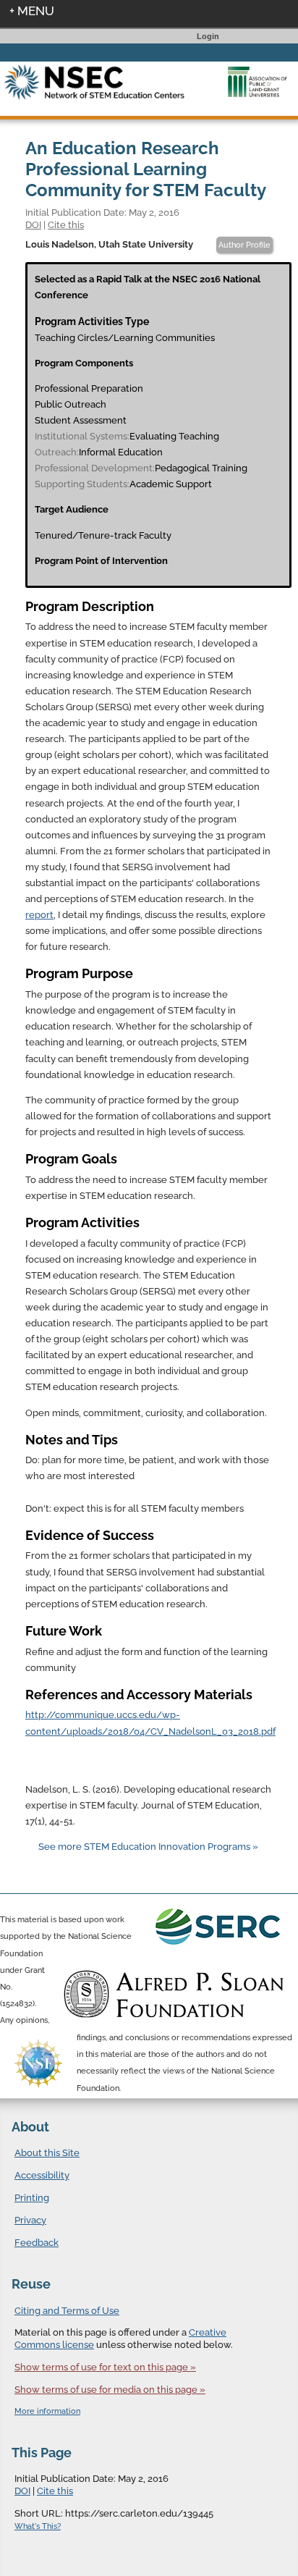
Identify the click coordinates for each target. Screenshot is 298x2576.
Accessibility (42, 2175)
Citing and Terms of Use (67, 2311)
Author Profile (244, 245)
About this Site (47, 2153)
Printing (32, 2198)
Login (208, 36)
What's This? (38, 2526)
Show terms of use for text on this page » (105, 2367)
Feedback (37, 2243)
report (39, 915)
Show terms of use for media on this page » (110, 2390)
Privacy (30, 2220)
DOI (33, 224)
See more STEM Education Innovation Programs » (148, 1847)
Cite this (66, 224)
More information (47, 2411)
